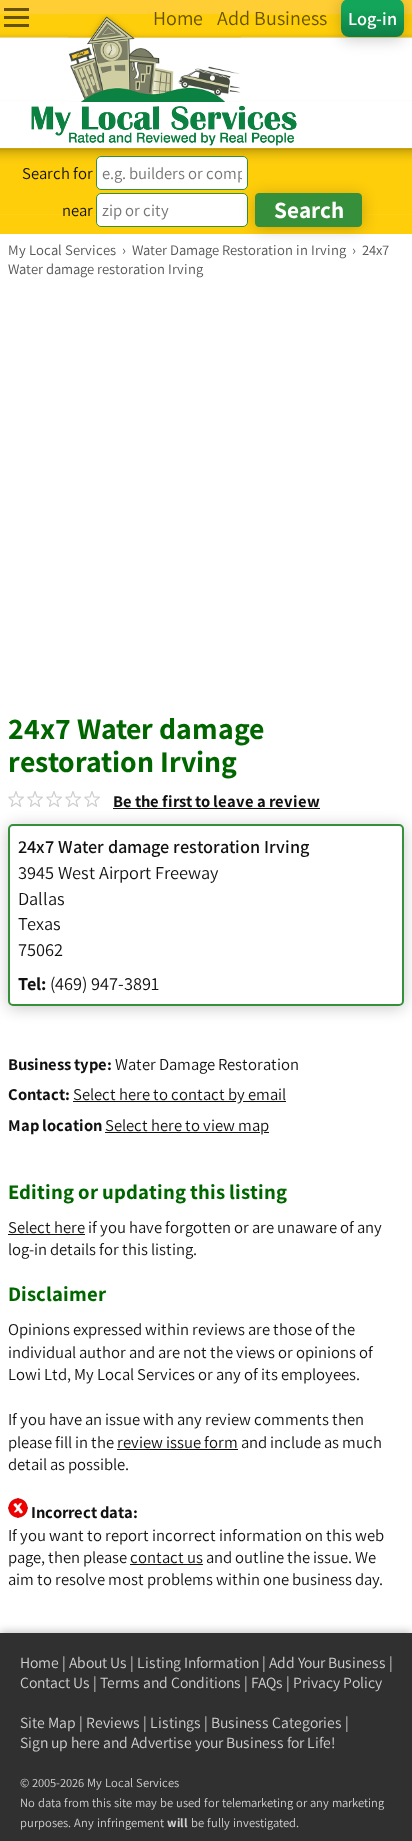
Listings (175, 1722)
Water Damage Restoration (207, 1064)
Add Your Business (327, 1662)
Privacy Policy (337, 1682)
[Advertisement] (206, 494)
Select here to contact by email (179, 1094)
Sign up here (60, 1742)
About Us (98, 1662)
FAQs (267, 1682)
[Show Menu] (16, 17)
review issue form (177, 1442)
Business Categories (276, 1722)
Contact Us (55, 1682)
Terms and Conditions (170, 1682)
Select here (46, 1227)
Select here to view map (187, 1125)
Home (39, 1662)
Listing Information (198, 1662)
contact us (166, 1557)
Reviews (113, 1722)
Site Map (48, 1722)
